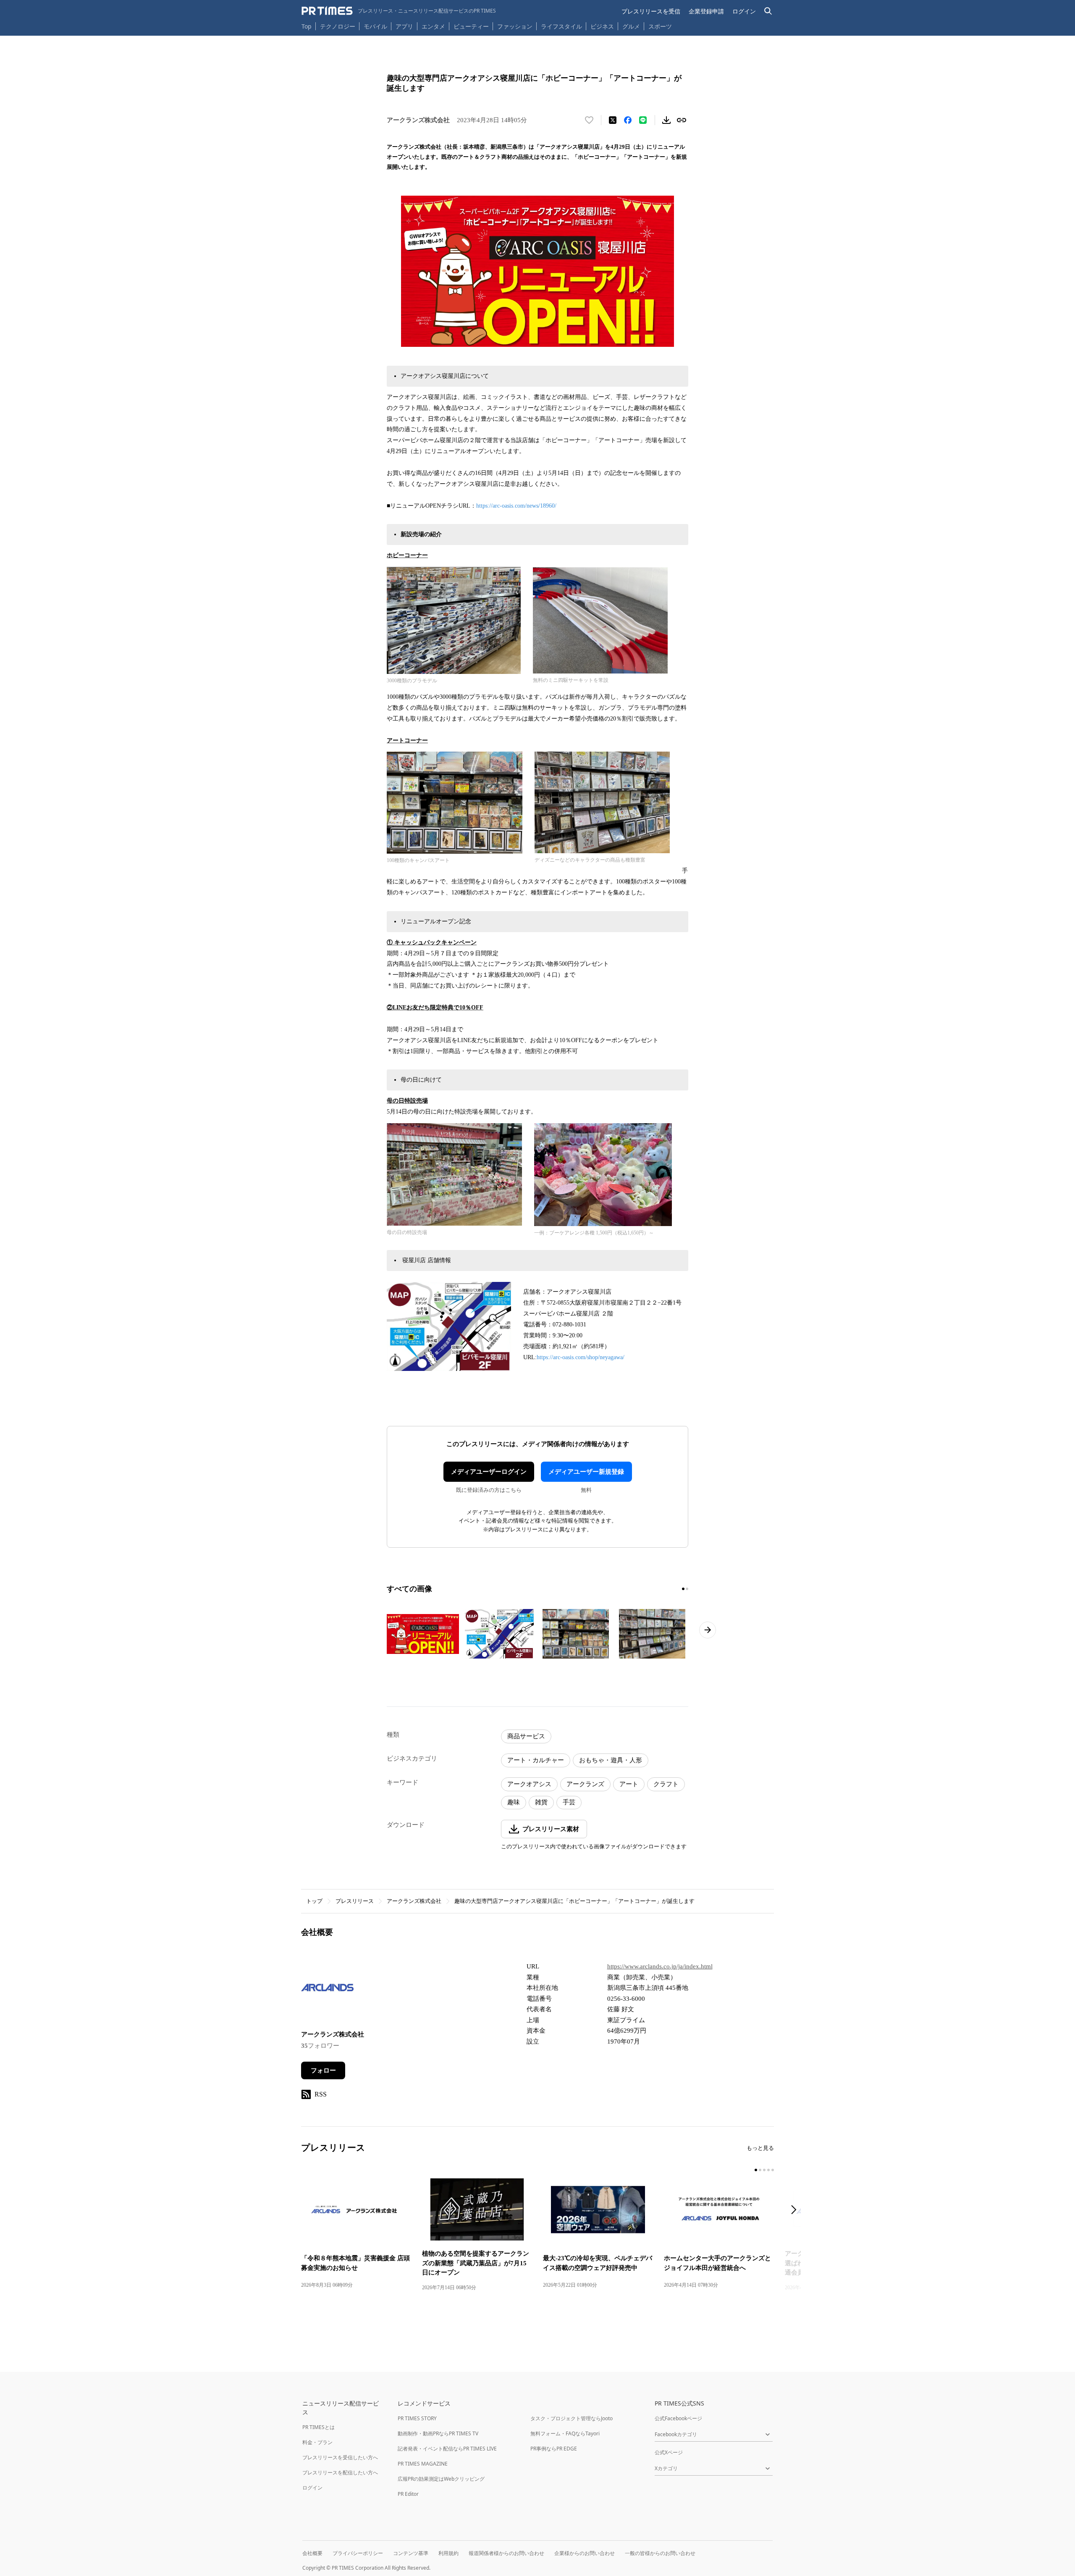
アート (629, 1784)
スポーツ (660, 26)
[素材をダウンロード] (666, 120)
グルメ (631, 26)
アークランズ (585, 1784)
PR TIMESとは (319, 2427)
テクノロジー (338, 26)
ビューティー (471, 26)
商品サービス (526, 1736)
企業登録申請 (706, 11)
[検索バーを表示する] (768, 11)
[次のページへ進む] (708, 1630)
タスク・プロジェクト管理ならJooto (572, 2418)
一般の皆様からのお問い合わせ (660, 2553)
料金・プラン (317, 2442)
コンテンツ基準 (411, 2553)
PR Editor (408, 2494)
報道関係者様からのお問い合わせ (506, 2553)
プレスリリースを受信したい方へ (340, 2457)
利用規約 (448, 2553)
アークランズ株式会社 (414, 1901)
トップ (314, 1901)
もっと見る (760, 2148)
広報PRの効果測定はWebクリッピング (441, 2479)
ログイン (744, 11)
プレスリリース (355, 1901)
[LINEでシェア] (643, 120)
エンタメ (433, 26)
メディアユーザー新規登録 (586, 1472)
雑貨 (541, 1802)
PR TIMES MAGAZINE (423, 2464)
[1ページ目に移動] (683, 1589)
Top (307, 26)
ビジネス (602, 26)
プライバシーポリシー (358, 2553)
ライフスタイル (561, 26)
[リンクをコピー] (682, 120)
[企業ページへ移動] (327, 1990)
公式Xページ (669, 2452)
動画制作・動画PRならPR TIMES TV (438, 2433)
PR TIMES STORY (417, 2418)
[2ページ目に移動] (687, 1589)
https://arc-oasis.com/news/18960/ (516, 506)
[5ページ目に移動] (773, 2170)
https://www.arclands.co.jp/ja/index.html (660, 1966)
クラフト (666, 1784)
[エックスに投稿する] (613, 120)
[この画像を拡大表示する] (423, 1634)
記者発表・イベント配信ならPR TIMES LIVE (447, 2449)
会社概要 (312, 2553)
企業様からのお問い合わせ (585, 2553)
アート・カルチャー (536, 1760)
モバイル (375, 26)
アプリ (404, 26)
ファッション (515, 26)
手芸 (569, 1802)
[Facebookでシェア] (628, 120)
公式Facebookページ (678, 2418)
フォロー (323, 2070)
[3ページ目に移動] (764, 2170)
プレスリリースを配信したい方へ (340, 2472)
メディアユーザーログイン (489, 1472)
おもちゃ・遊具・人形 (611, 1760)
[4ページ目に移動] (768, 2170)
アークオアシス (529, 1784)
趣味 (514, 1802)
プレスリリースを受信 (651, 11)
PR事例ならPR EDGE (554, 2449)
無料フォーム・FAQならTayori (565, 2433)
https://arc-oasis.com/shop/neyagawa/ (581, 1357)
